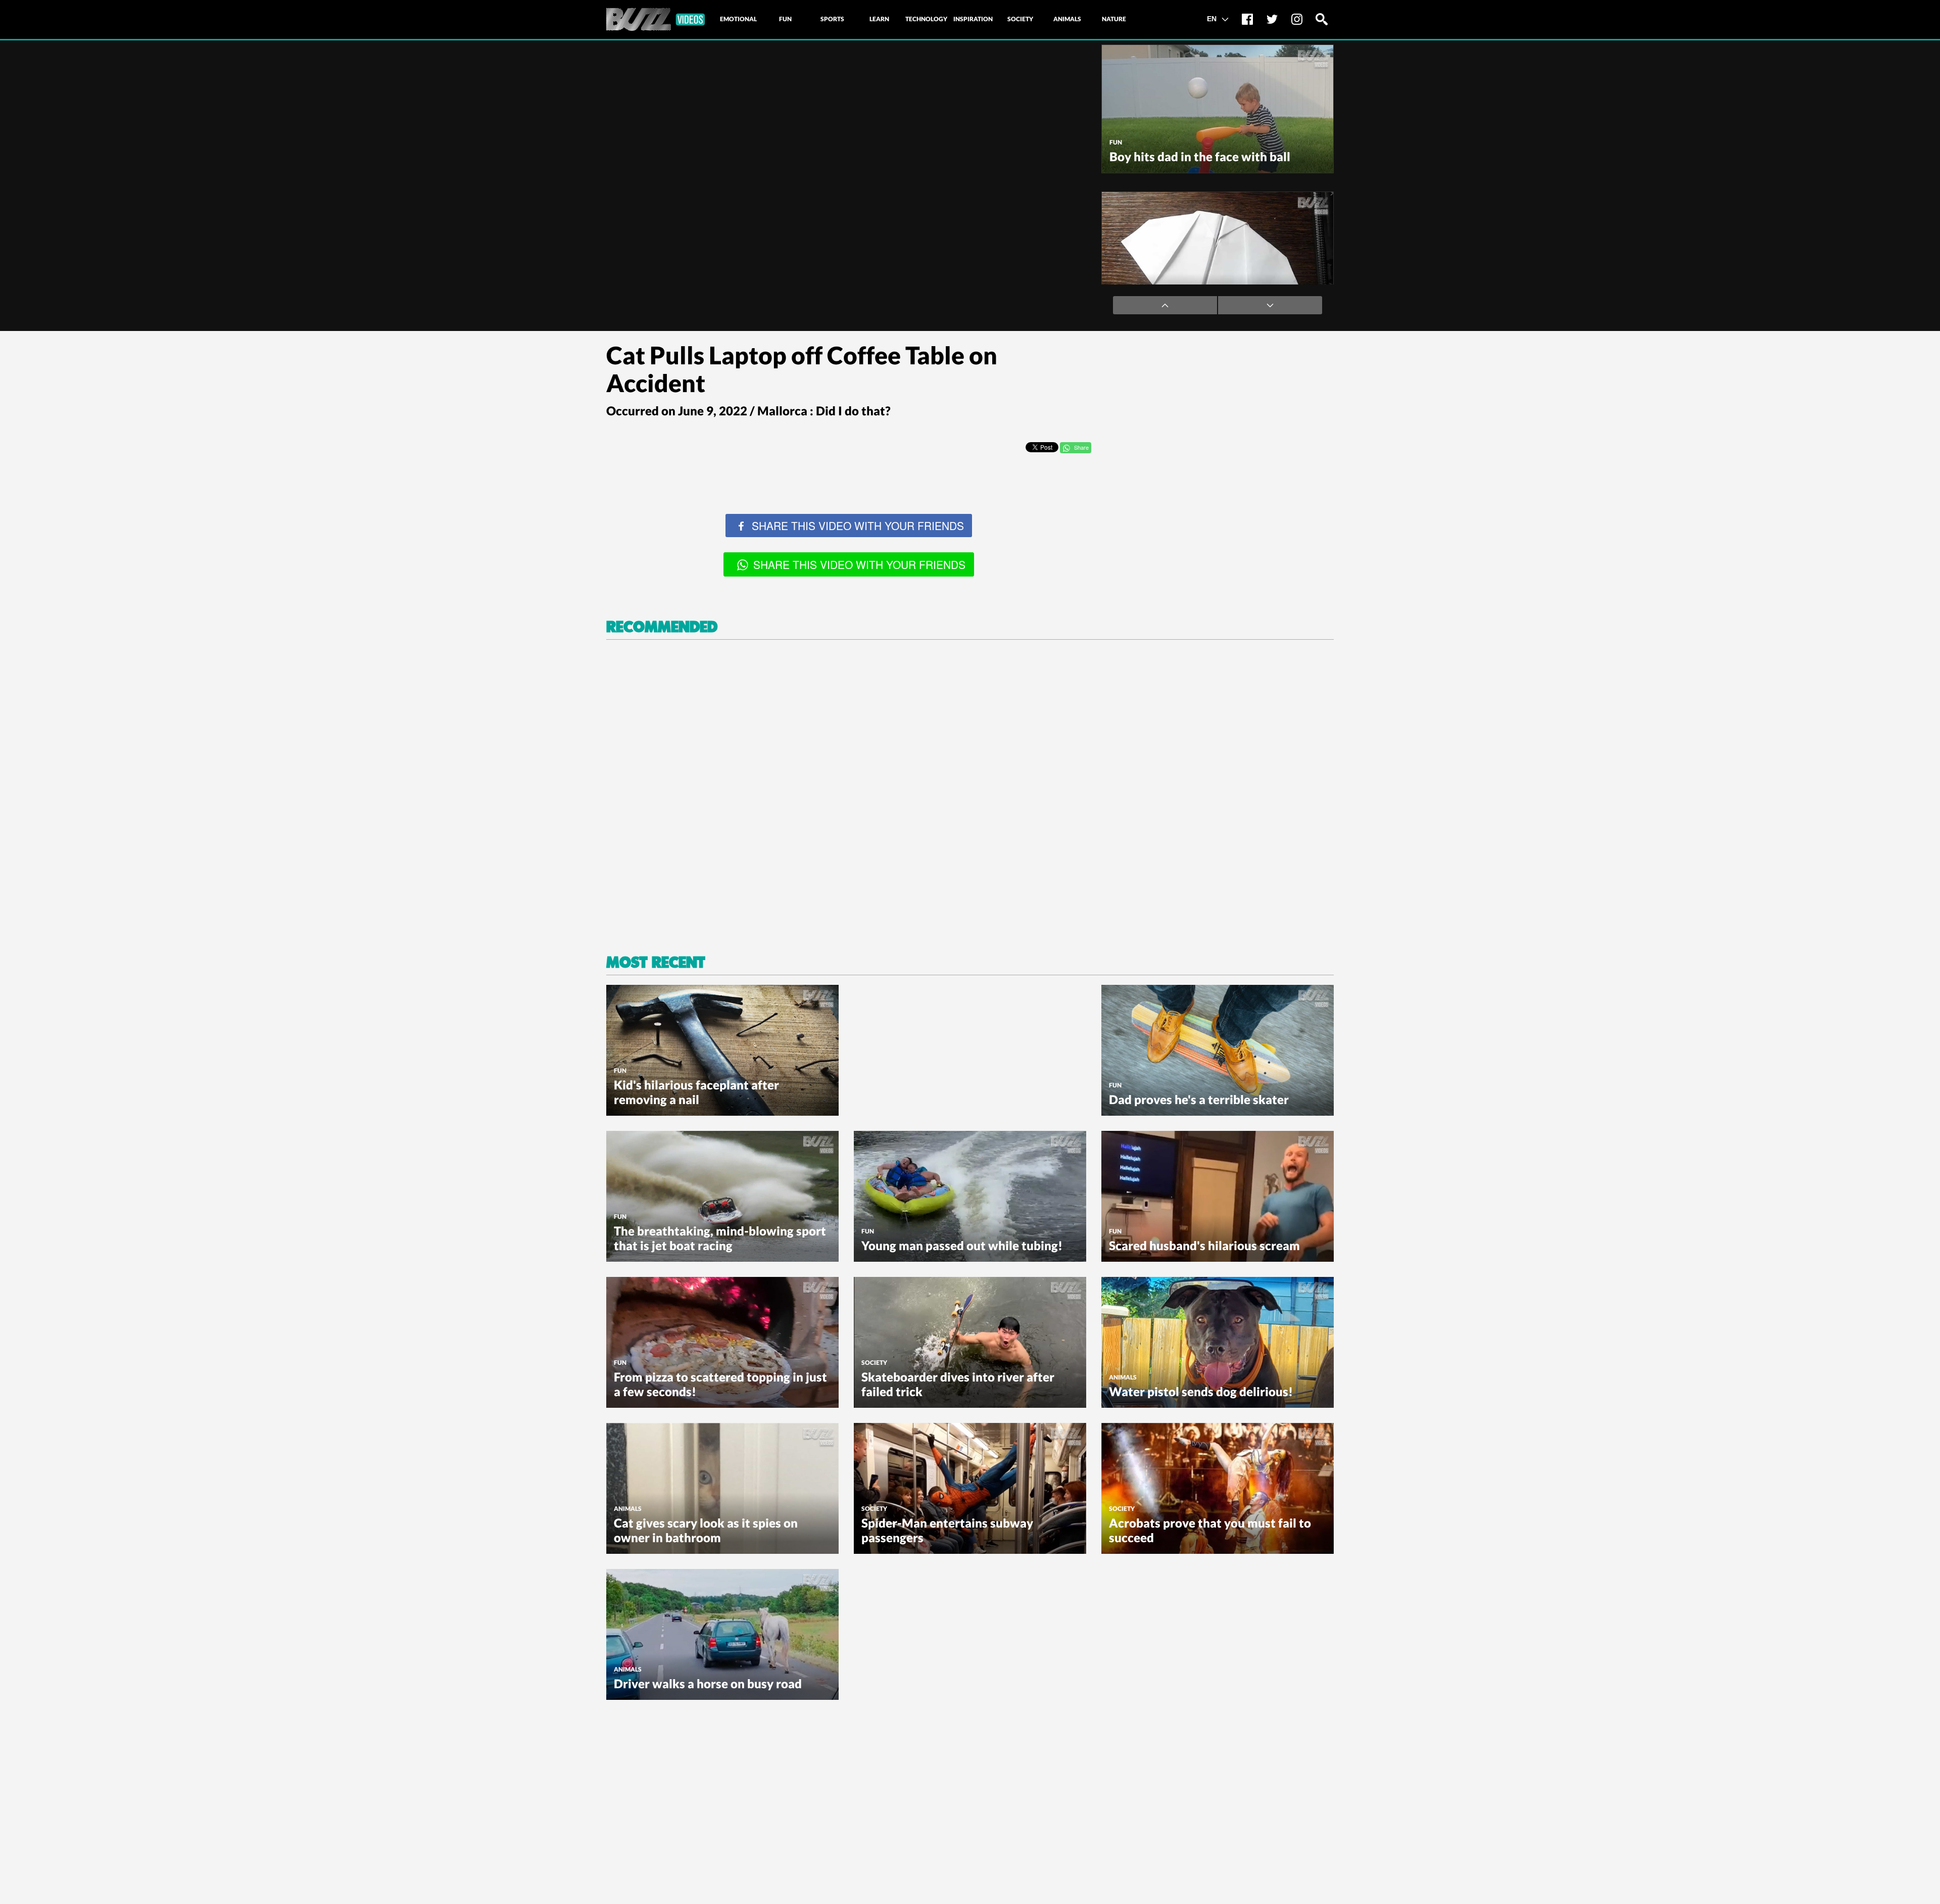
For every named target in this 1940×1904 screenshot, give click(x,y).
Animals (1123, 1377)
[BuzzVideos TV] (656, 19)
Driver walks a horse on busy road (708, 1683)
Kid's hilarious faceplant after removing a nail (696, 1092)
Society (874, 1363)
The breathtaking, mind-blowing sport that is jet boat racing (720, 1238)
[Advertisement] (1212, 406)
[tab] (738, 19)
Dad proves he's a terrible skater (1199, 1099)
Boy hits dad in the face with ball (1200, 156)
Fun (1116, 142)
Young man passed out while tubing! (962, 1245)
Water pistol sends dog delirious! (1201, 1391)
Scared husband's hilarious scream (1204, 1245)
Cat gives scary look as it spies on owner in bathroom (706, 1530)
